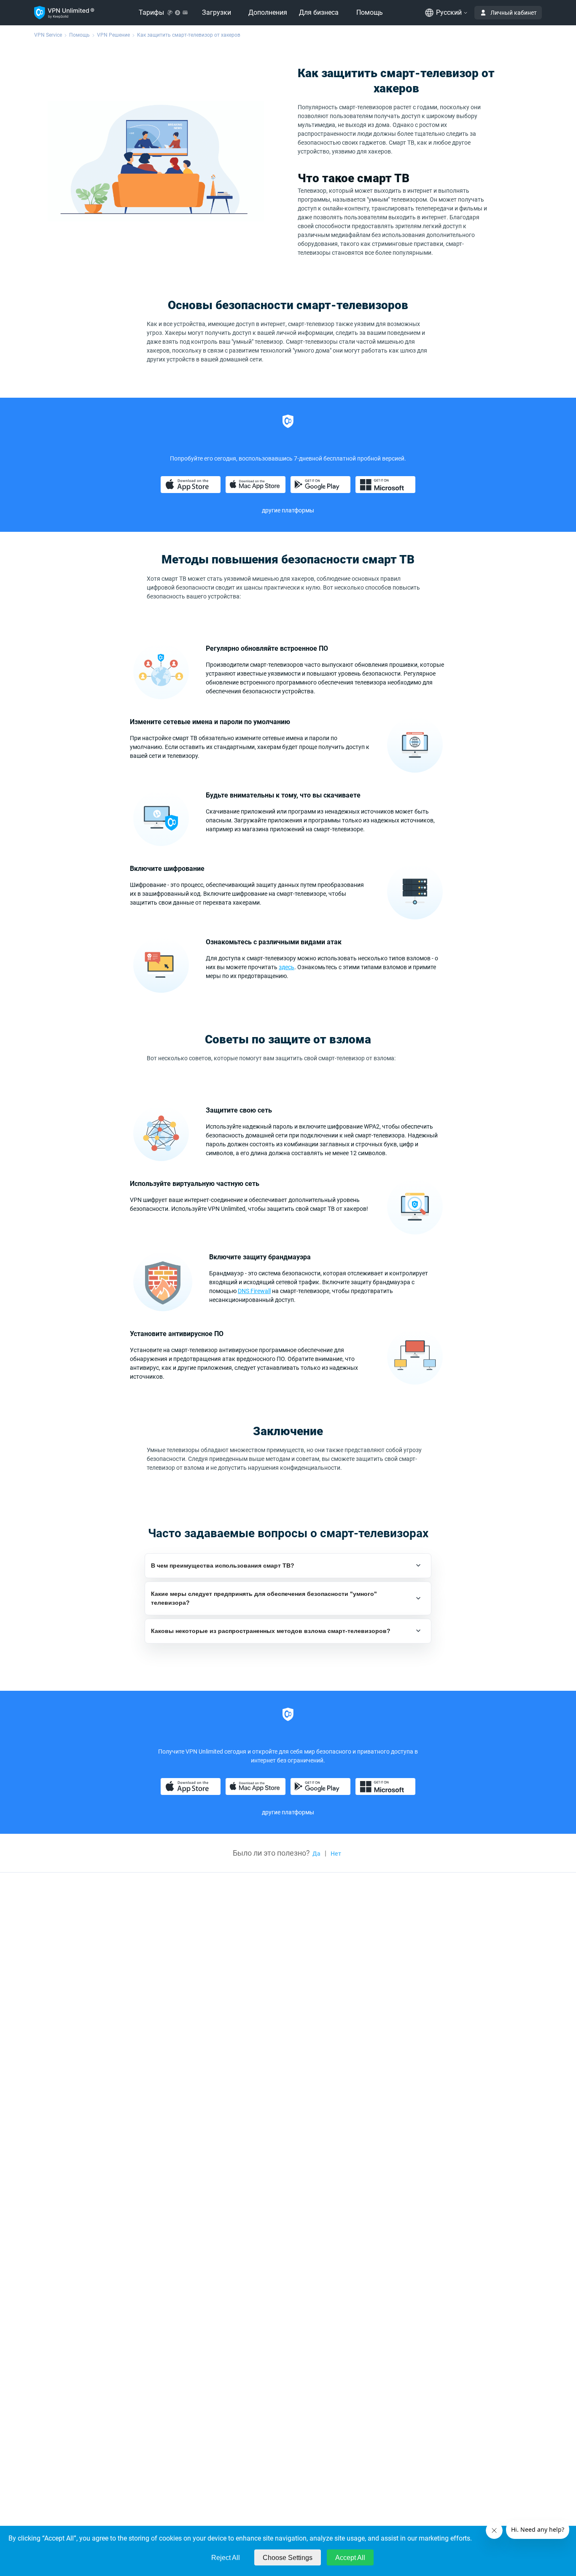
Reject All (226, 2558)
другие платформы (288, 510)
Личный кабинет (514, 13)
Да (316, 1854)
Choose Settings (288, 2558)
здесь (287, 967)
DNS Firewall (254, 1291)
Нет (336, 1854)
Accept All (350, 2558)
